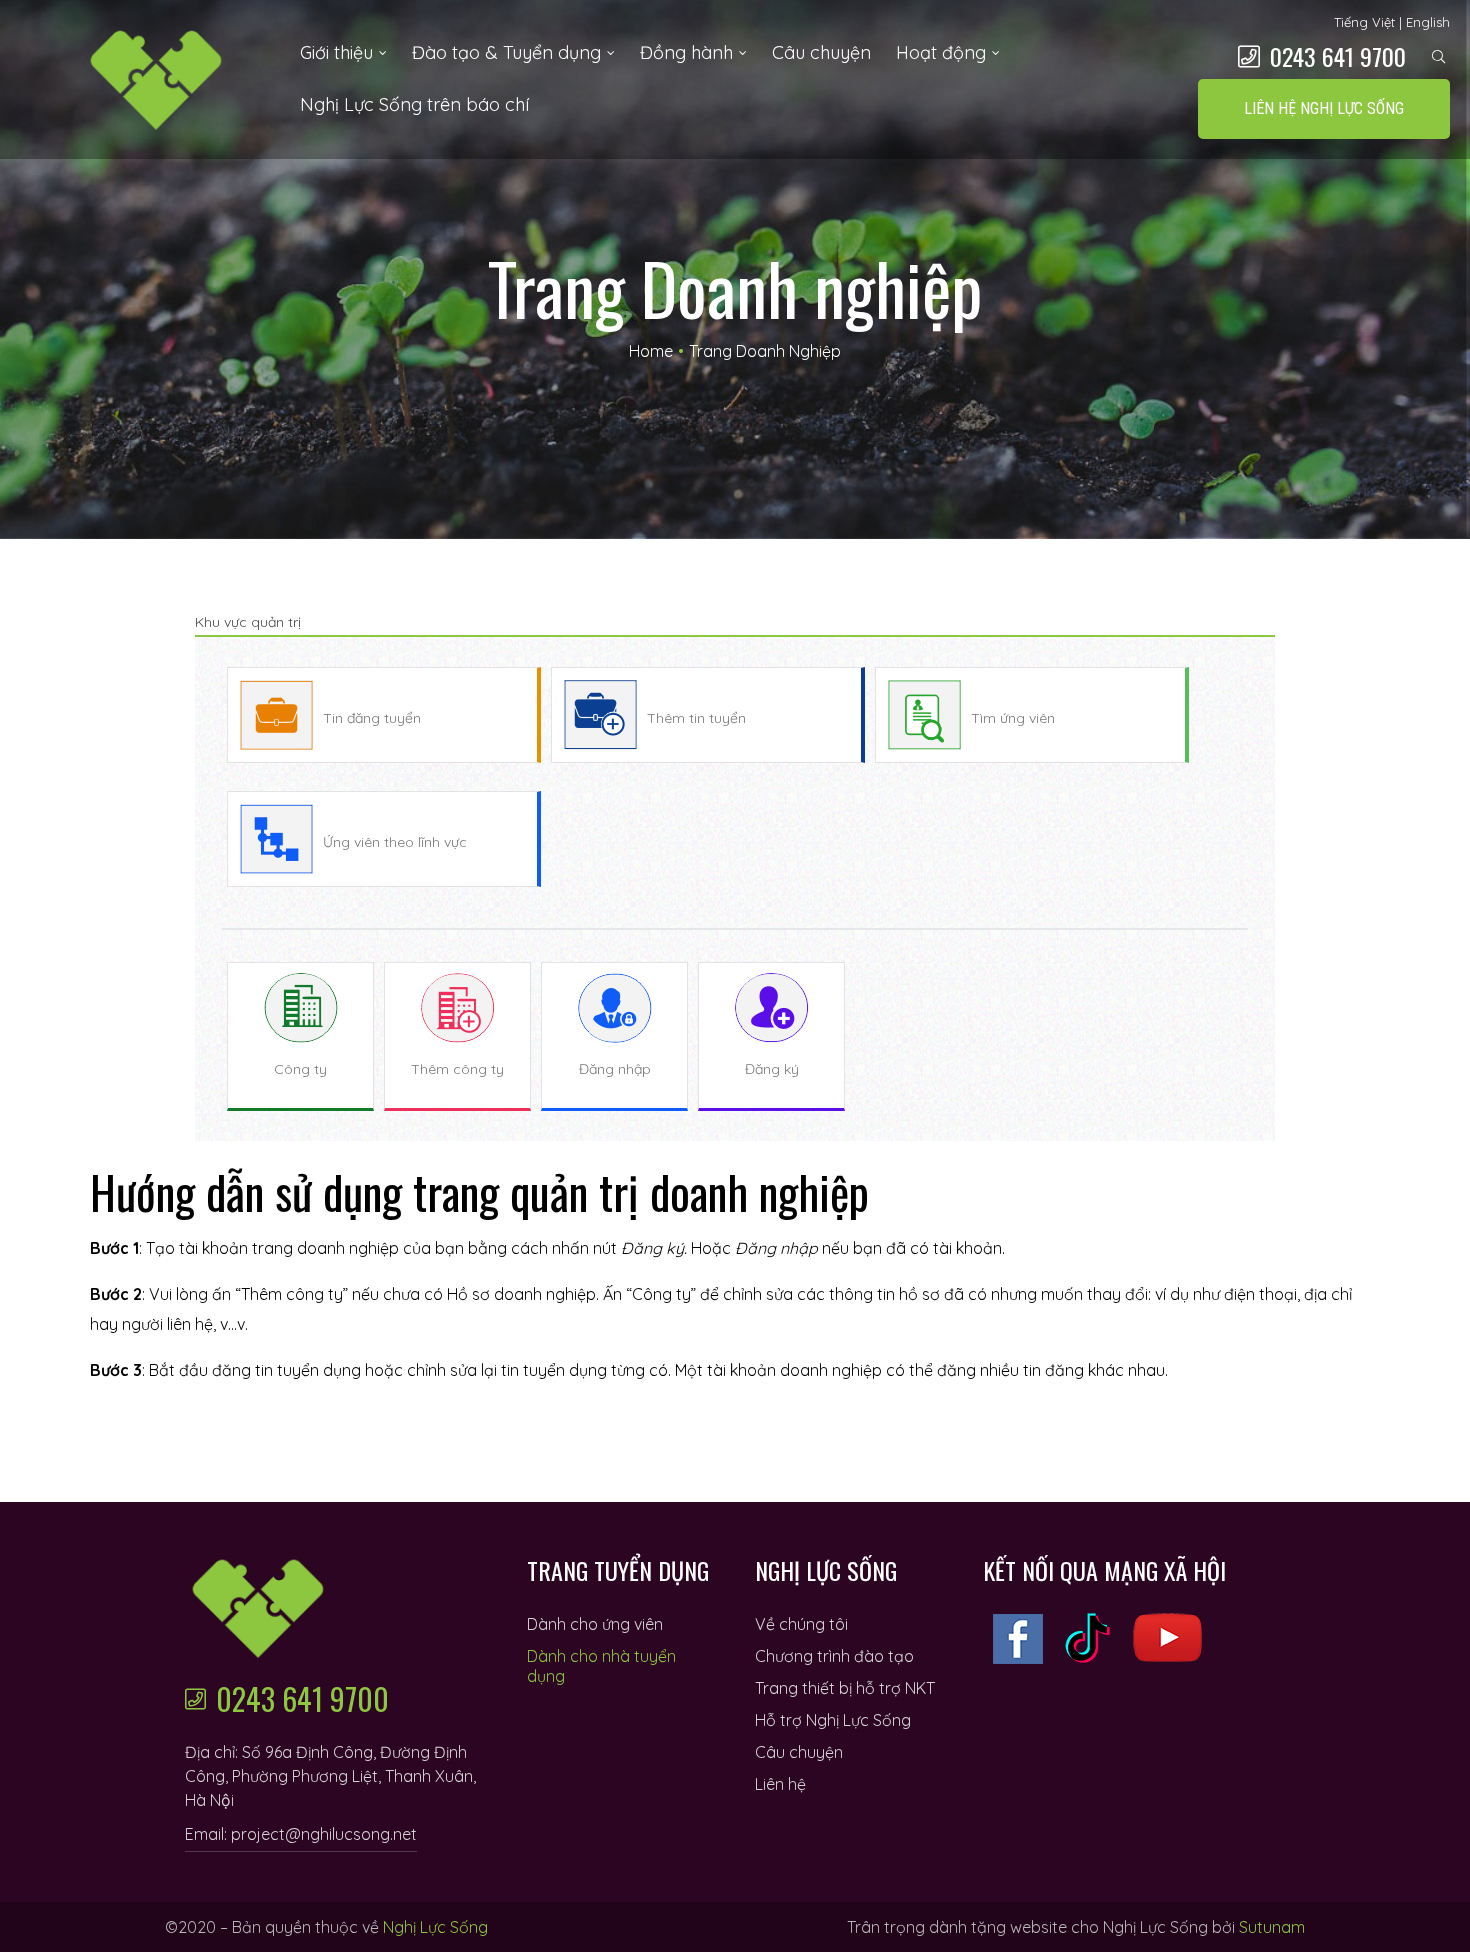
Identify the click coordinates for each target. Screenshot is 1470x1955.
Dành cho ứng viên (595, 1624)
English (1428, 22)
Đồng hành (686, 52)
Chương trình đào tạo (834, 1656)
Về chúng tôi (801, 1624)
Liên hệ (780, 1784)
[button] (1324, 109)
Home (651, 351)
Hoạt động (941, 52)
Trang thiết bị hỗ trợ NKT (845, 1688)
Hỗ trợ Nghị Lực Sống (833, 1720)
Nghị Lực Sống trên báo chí (414, 104)
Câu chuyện (821, 52)
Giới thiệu (336, 52)
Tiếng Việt (1364, 22)
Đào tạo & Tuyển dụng (506, 52)
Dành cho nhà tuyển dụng (601, 1666)
